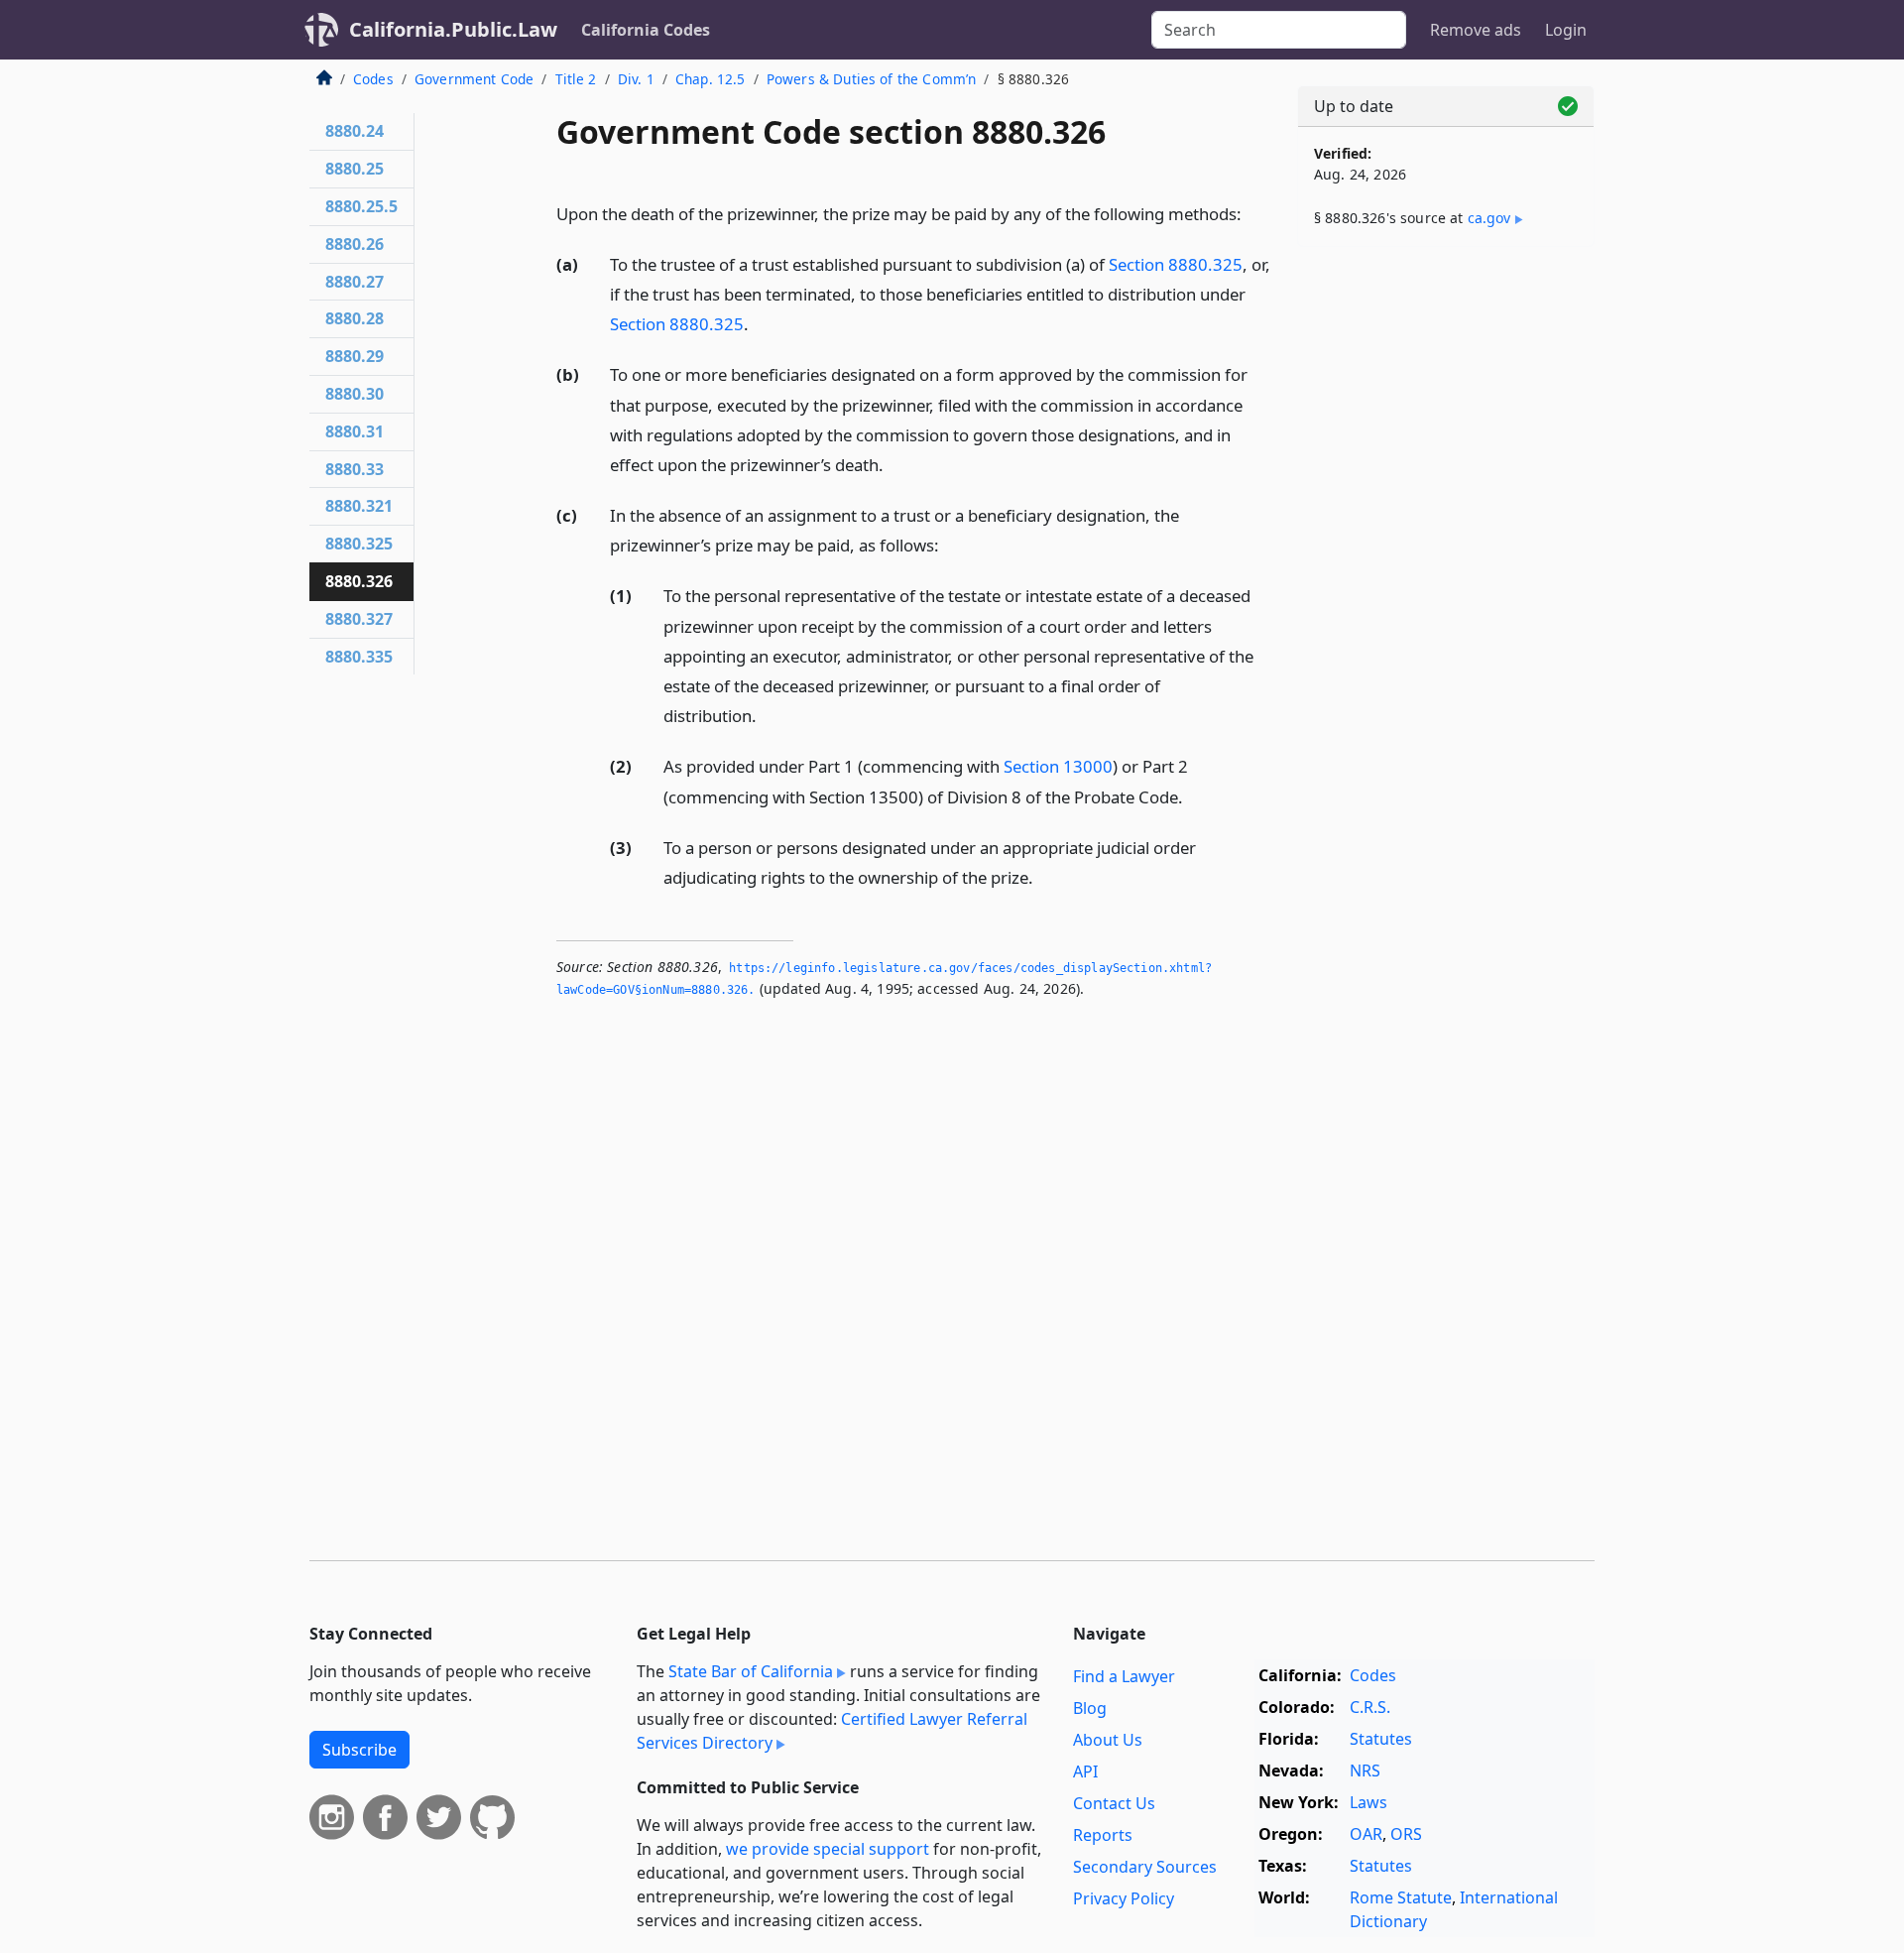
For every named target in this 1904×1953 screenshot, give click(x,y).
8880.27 (355, 282)
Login (1566, 30)
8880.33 (355, 469)
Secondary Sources (1145, 1867)
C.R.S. (1370, 1707)
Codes (373, 79)
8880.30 (355, 394)
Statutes (1381, 1739)
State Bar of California (751, 1671)
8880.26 (355, 244)
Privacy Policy (1124, 1898)
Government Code (474, 79)
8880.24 (355, 131)
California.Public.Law (453, 29)
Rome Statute (1401, 1897)
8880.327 (359, 619)
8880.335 (359, 657)
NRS (1365, 1770)
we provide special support (828, 1849)
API (1085, 1771)
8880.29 (355, 356)
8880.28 (355, 318)
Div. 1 (636, 79)
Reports (1103, 1835)
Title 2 (576, 79)
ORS (1406, 1834)
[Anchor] (1252, 213)
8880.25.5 (361, 206)
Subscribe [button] (359, 1750)
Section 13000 (1058, 766)
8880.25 (355, 169)
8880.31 (355, 431)
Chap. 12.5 (711, 79)
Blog (1090, 1708)
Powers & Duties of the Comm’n (872, 79)
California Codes (646, 30)
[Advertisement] (1446, 572)
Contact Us (1114, 1803)
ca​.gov (1489, 218)
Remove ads (1476, 30)
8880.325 (359, 544)
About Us (1108, 1740)
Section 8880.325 (1176, 264)
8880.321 (359, 506)
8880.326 (359, 581)
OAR (1366, 1834)
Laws (1368, 1802)
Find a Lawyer (1124, 1676)
